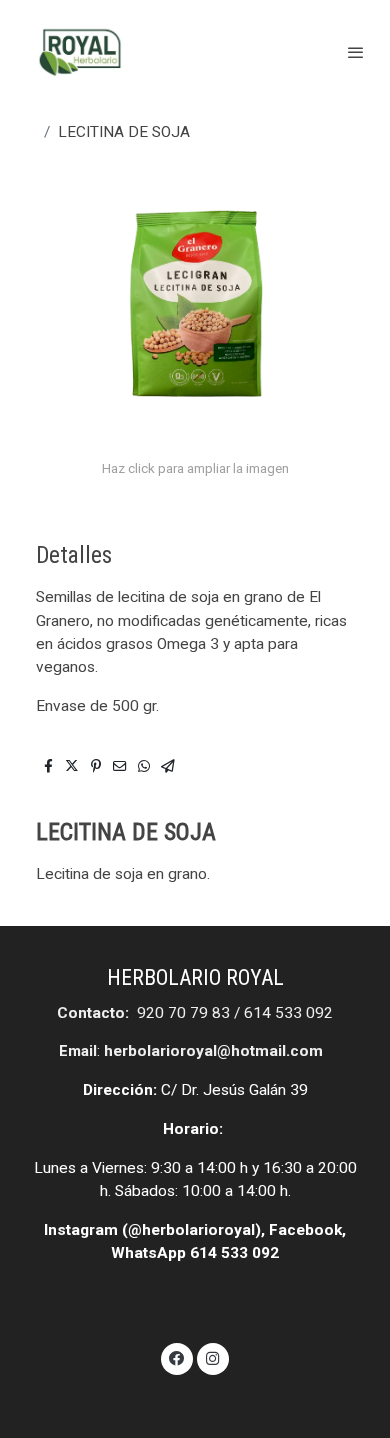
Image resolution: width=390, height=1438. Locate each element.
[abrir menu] (356, 52)
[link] (80, 52)
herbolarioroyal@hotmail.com (213, 1051)
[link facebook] (177, 1357)
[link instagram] (213, 1357)
